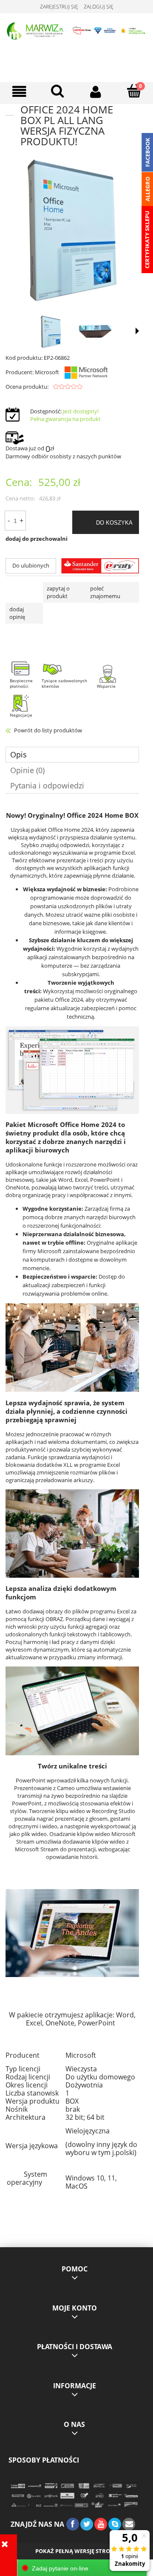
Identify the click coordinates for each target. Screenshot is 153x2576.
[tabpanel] (72, 1509)
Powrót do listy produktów (48, 730)
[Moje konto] (96, 92)
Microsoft (48, 372)
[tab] (72, 755)
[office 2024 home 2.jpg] (95, 332)
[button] (19, 92)
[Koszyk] (134, 91)
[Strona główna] (77, 30)
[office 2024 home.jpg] (51, 332)
